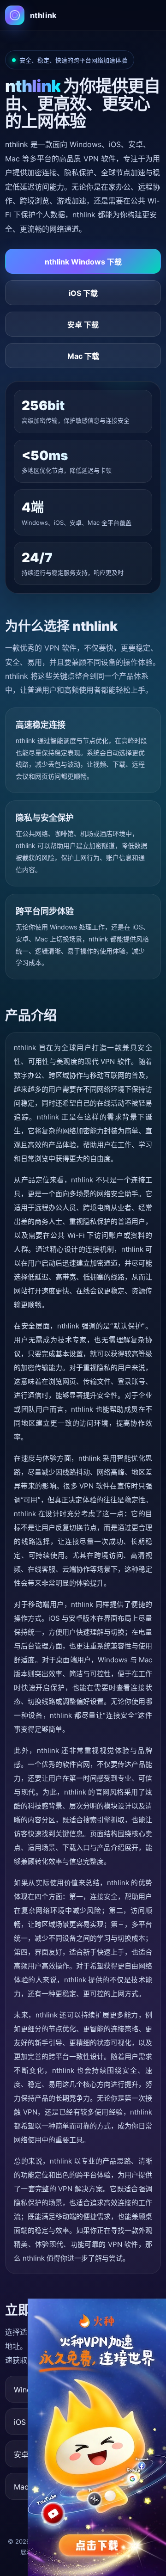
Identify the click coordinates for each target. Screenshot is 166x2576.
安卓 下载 (83, 325)
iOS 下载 (83, 293)
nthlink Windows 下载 (83, 262)
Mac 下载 (83, 356)
